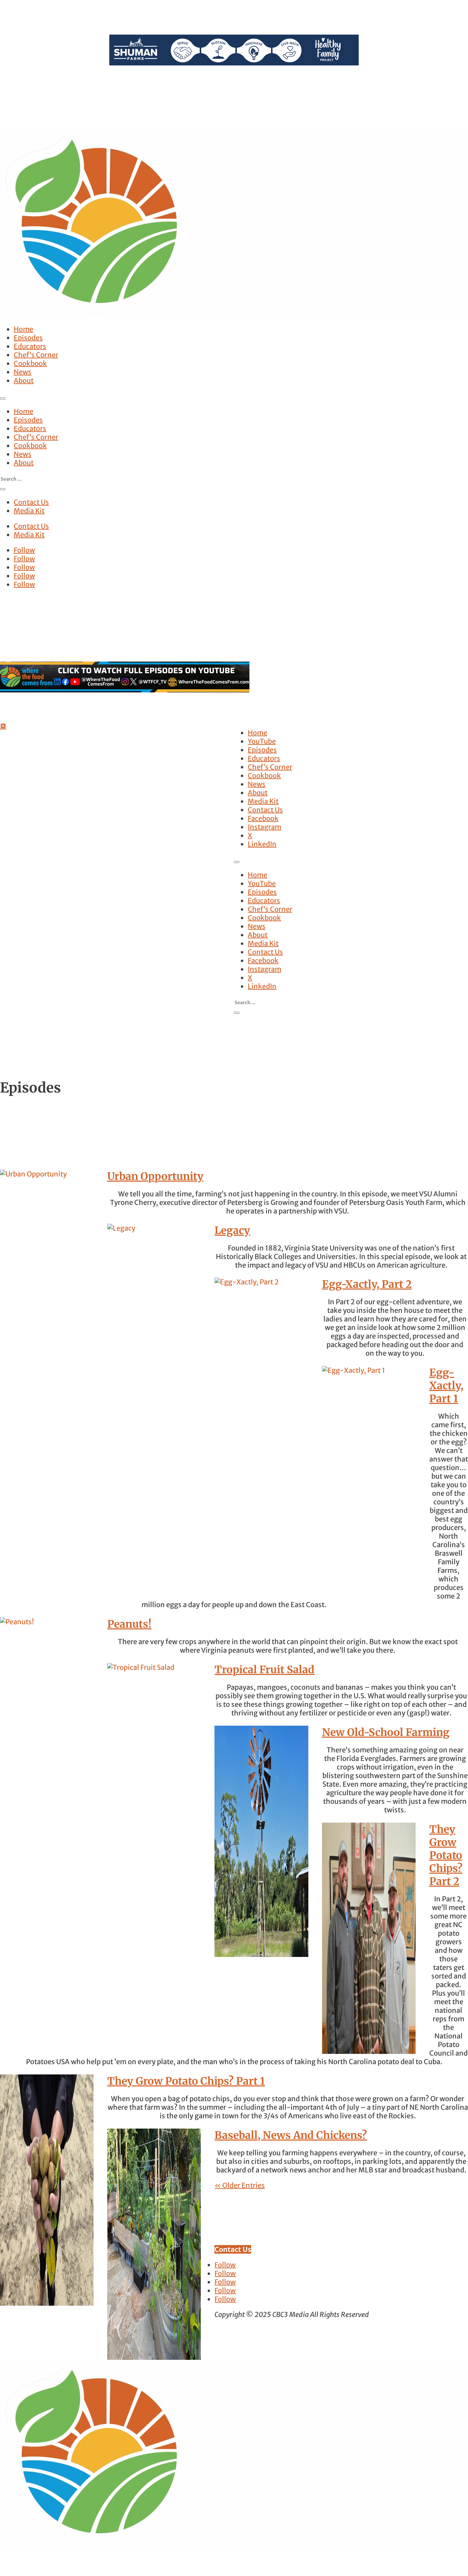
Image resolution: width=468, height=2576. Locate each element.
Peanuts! (129, 1624)
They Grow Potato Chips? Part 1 (186, 2081)
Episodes (28, 338)
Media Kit (29, 511)
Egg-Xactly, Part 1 (446, 1385)
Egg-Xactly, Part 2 (367, 1284)
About (24, 380)
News (23, 372)
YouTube (262, 741)
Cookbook (30, 363)
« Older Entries (240, 2185)
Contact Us (31, 502)
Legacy (232, 1230)
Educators (30, 346)
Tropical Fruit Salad (264, 1669)
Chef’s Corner (36, 355)
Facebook (263, 818)
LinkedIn (262, 844)
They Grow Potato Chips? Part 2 (446, 1855)
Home (23, 329)
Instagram (264, 827)
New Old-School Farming (386, 1732)
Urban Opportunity (155, 1176)
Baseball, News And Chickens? (291, 2135)
